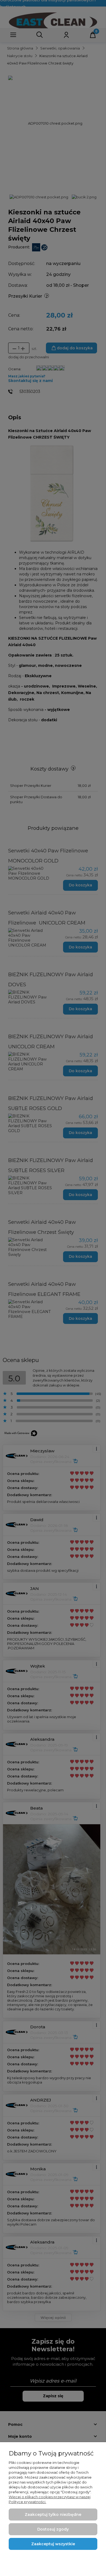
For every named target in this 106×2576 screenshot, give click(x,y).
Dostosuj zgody (53, 2529)
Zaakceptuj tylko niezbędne (53, 2515)
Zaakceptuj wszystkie (53, 2544)
